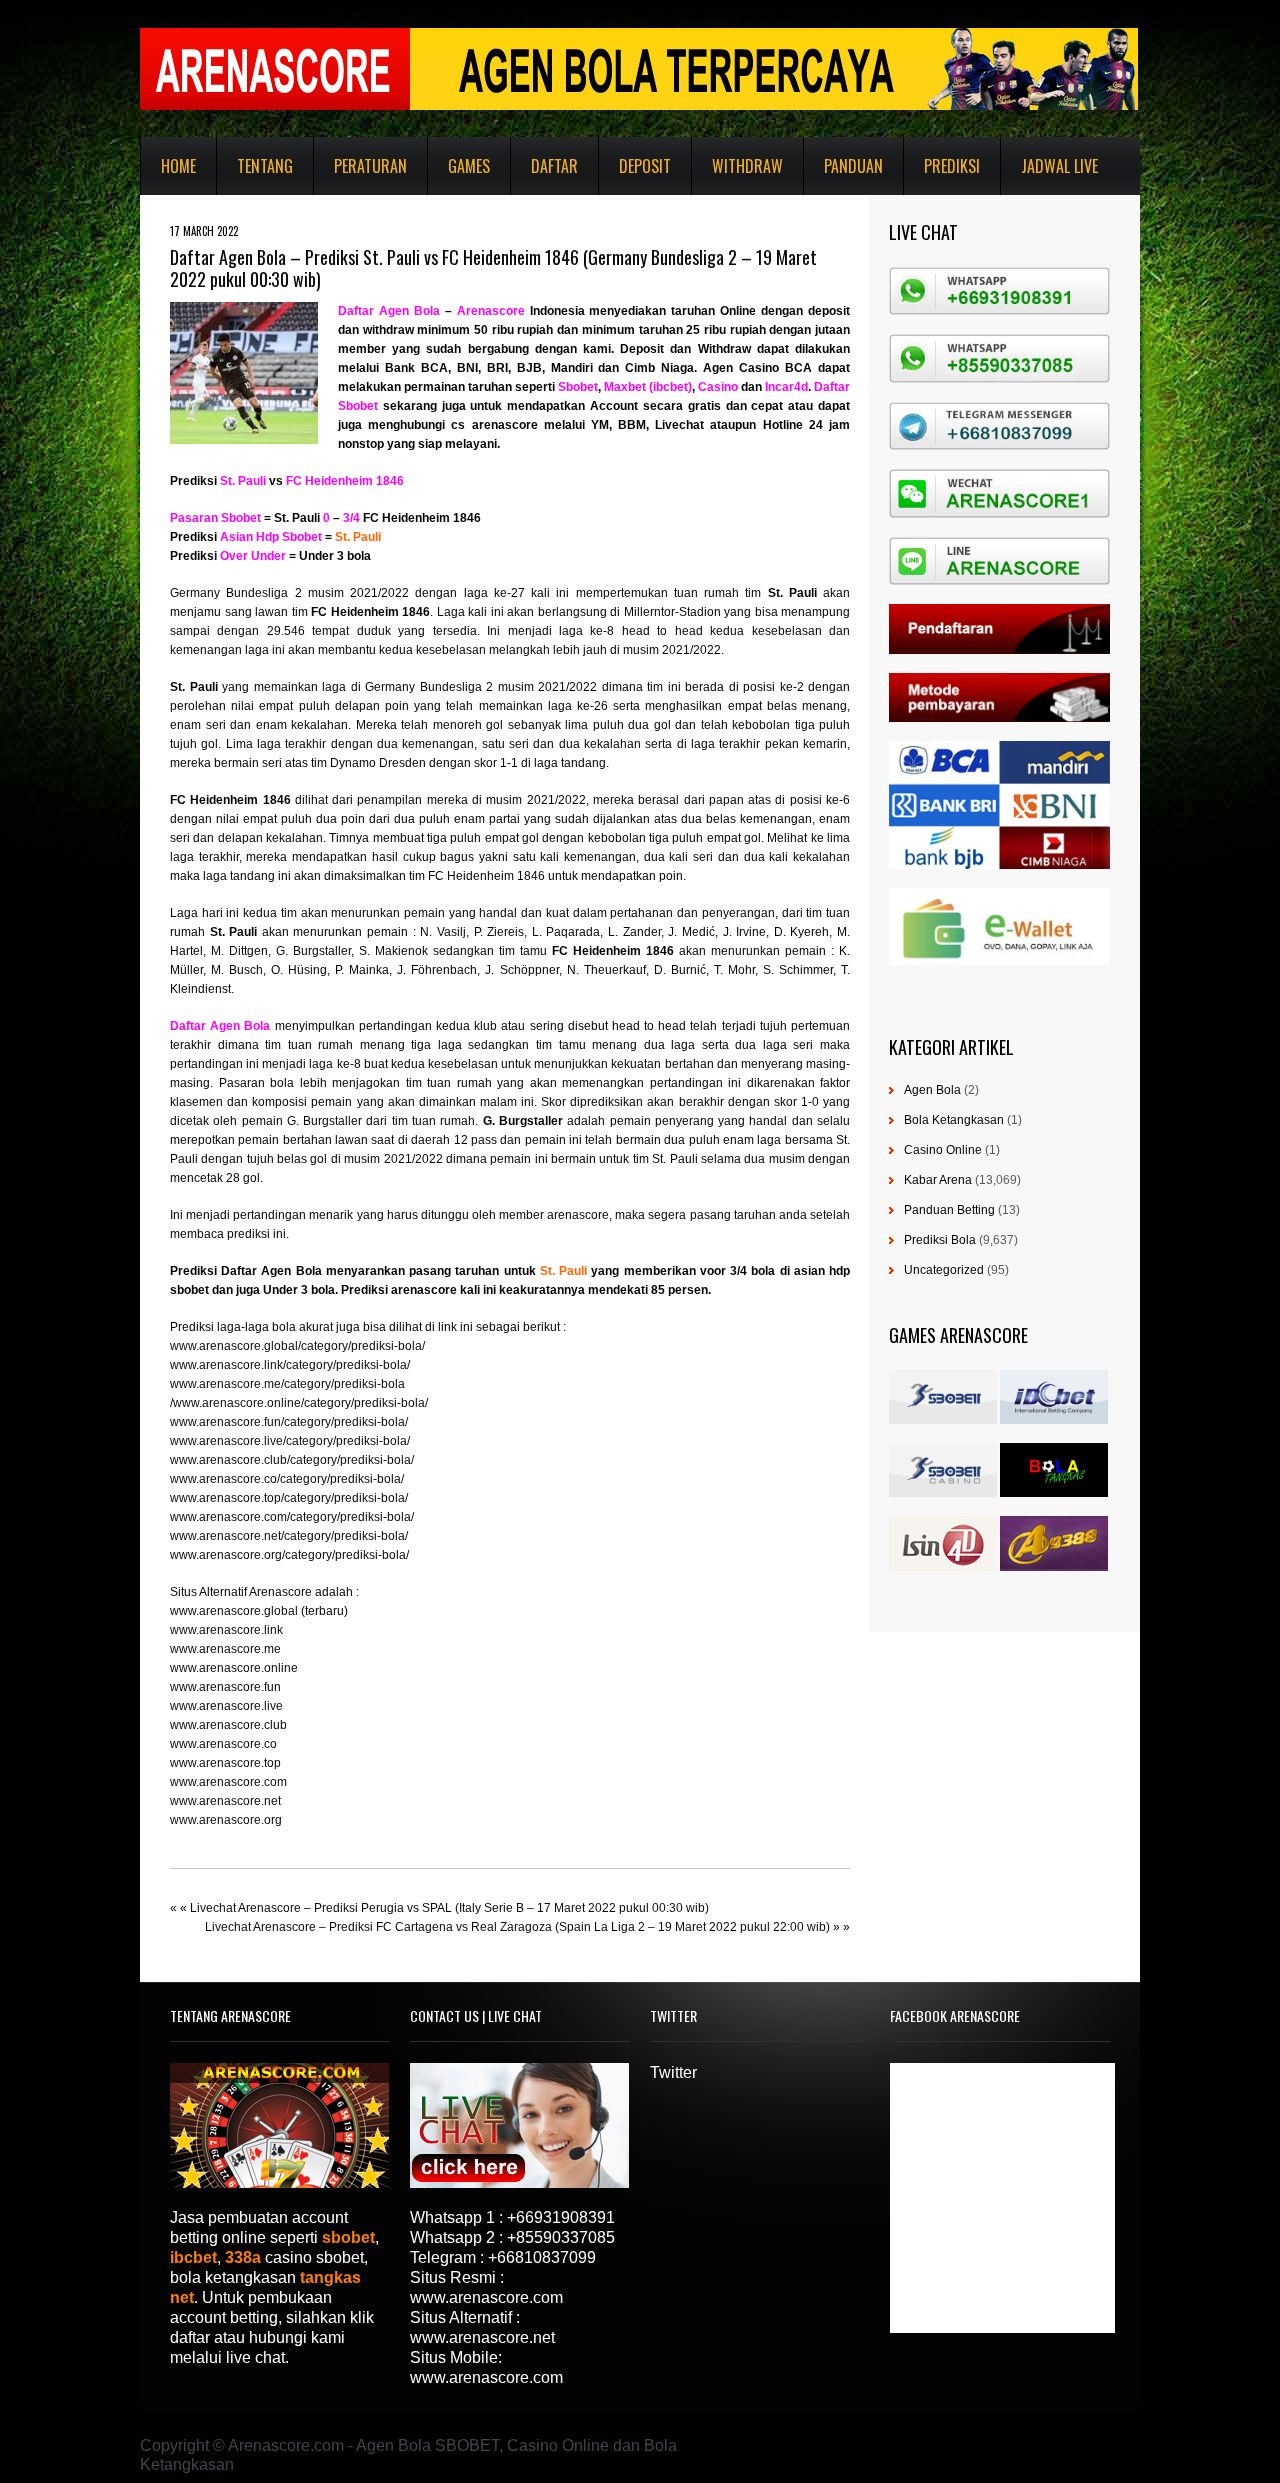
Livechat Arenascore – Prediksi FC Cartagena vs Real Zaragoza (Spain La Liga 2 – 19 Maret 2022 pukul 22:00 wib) (517, 1927)
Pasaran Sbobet (215, 518)
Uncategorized (944, 1270)
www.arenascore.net (225, 1801)
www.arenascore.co (223, 1744)
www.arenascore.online (234, 1668)
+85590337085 (561, 2237)
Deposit (645, 166)
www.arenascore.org (226, 1820)
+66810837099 (542, 2257)
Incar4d (786, 387)
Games (469, 166)
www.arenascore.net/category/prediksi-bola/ (289, 1536)
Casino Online (943, 1150)
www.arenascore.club (228, 1725)
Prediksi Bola (940, 1240)
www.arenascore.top (225, 1763)
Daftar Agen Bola (389, 311)
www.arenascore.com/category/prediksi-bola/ (292, 1517)
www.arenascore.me (225, 1649)
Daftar (554, 166)
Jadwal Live (1059, 166)
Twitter (673, 2072)
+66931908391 (561, 2217)
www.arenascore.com (228, 1782)
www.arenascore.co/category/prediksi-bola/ (287, 1479)
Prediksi (952, 166)
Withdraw (747, 166)
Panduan (853, 166)
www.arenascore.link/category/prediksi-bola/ (290, 1365)
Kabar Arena (938, 1180)
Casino (718, 387)
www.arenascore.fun (225, 1687)
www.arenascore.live (226, 1706)
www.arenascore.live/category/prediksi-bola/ (290, 1441)
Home (178, 166)
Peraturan (370, 166)
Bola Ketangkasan (954, 1120)
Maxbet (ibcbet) (648, 387)
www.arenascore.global (234, 1611)
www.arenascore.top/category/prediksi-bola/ (289, 1498)
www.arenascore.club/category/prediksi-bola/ (292, 1460)
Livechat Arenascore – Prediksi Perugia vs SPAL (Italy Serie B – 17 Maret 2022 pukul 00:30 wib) (449, 1908)
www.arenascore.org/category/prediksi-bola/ (289, 1555)
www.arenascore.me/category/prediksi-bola (287, 1384)
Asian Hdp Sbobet (271, 537)
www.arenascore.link (226, 1630)
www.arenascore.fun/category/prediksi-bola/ (289, 1422)
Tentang (265, 166)
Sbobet (578, 387)
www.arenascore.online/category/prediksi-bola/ (300, 1403)
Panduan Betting (949, 1210)
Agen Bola (932, 1090)
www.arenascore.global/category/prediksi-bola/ (297, 1346)
